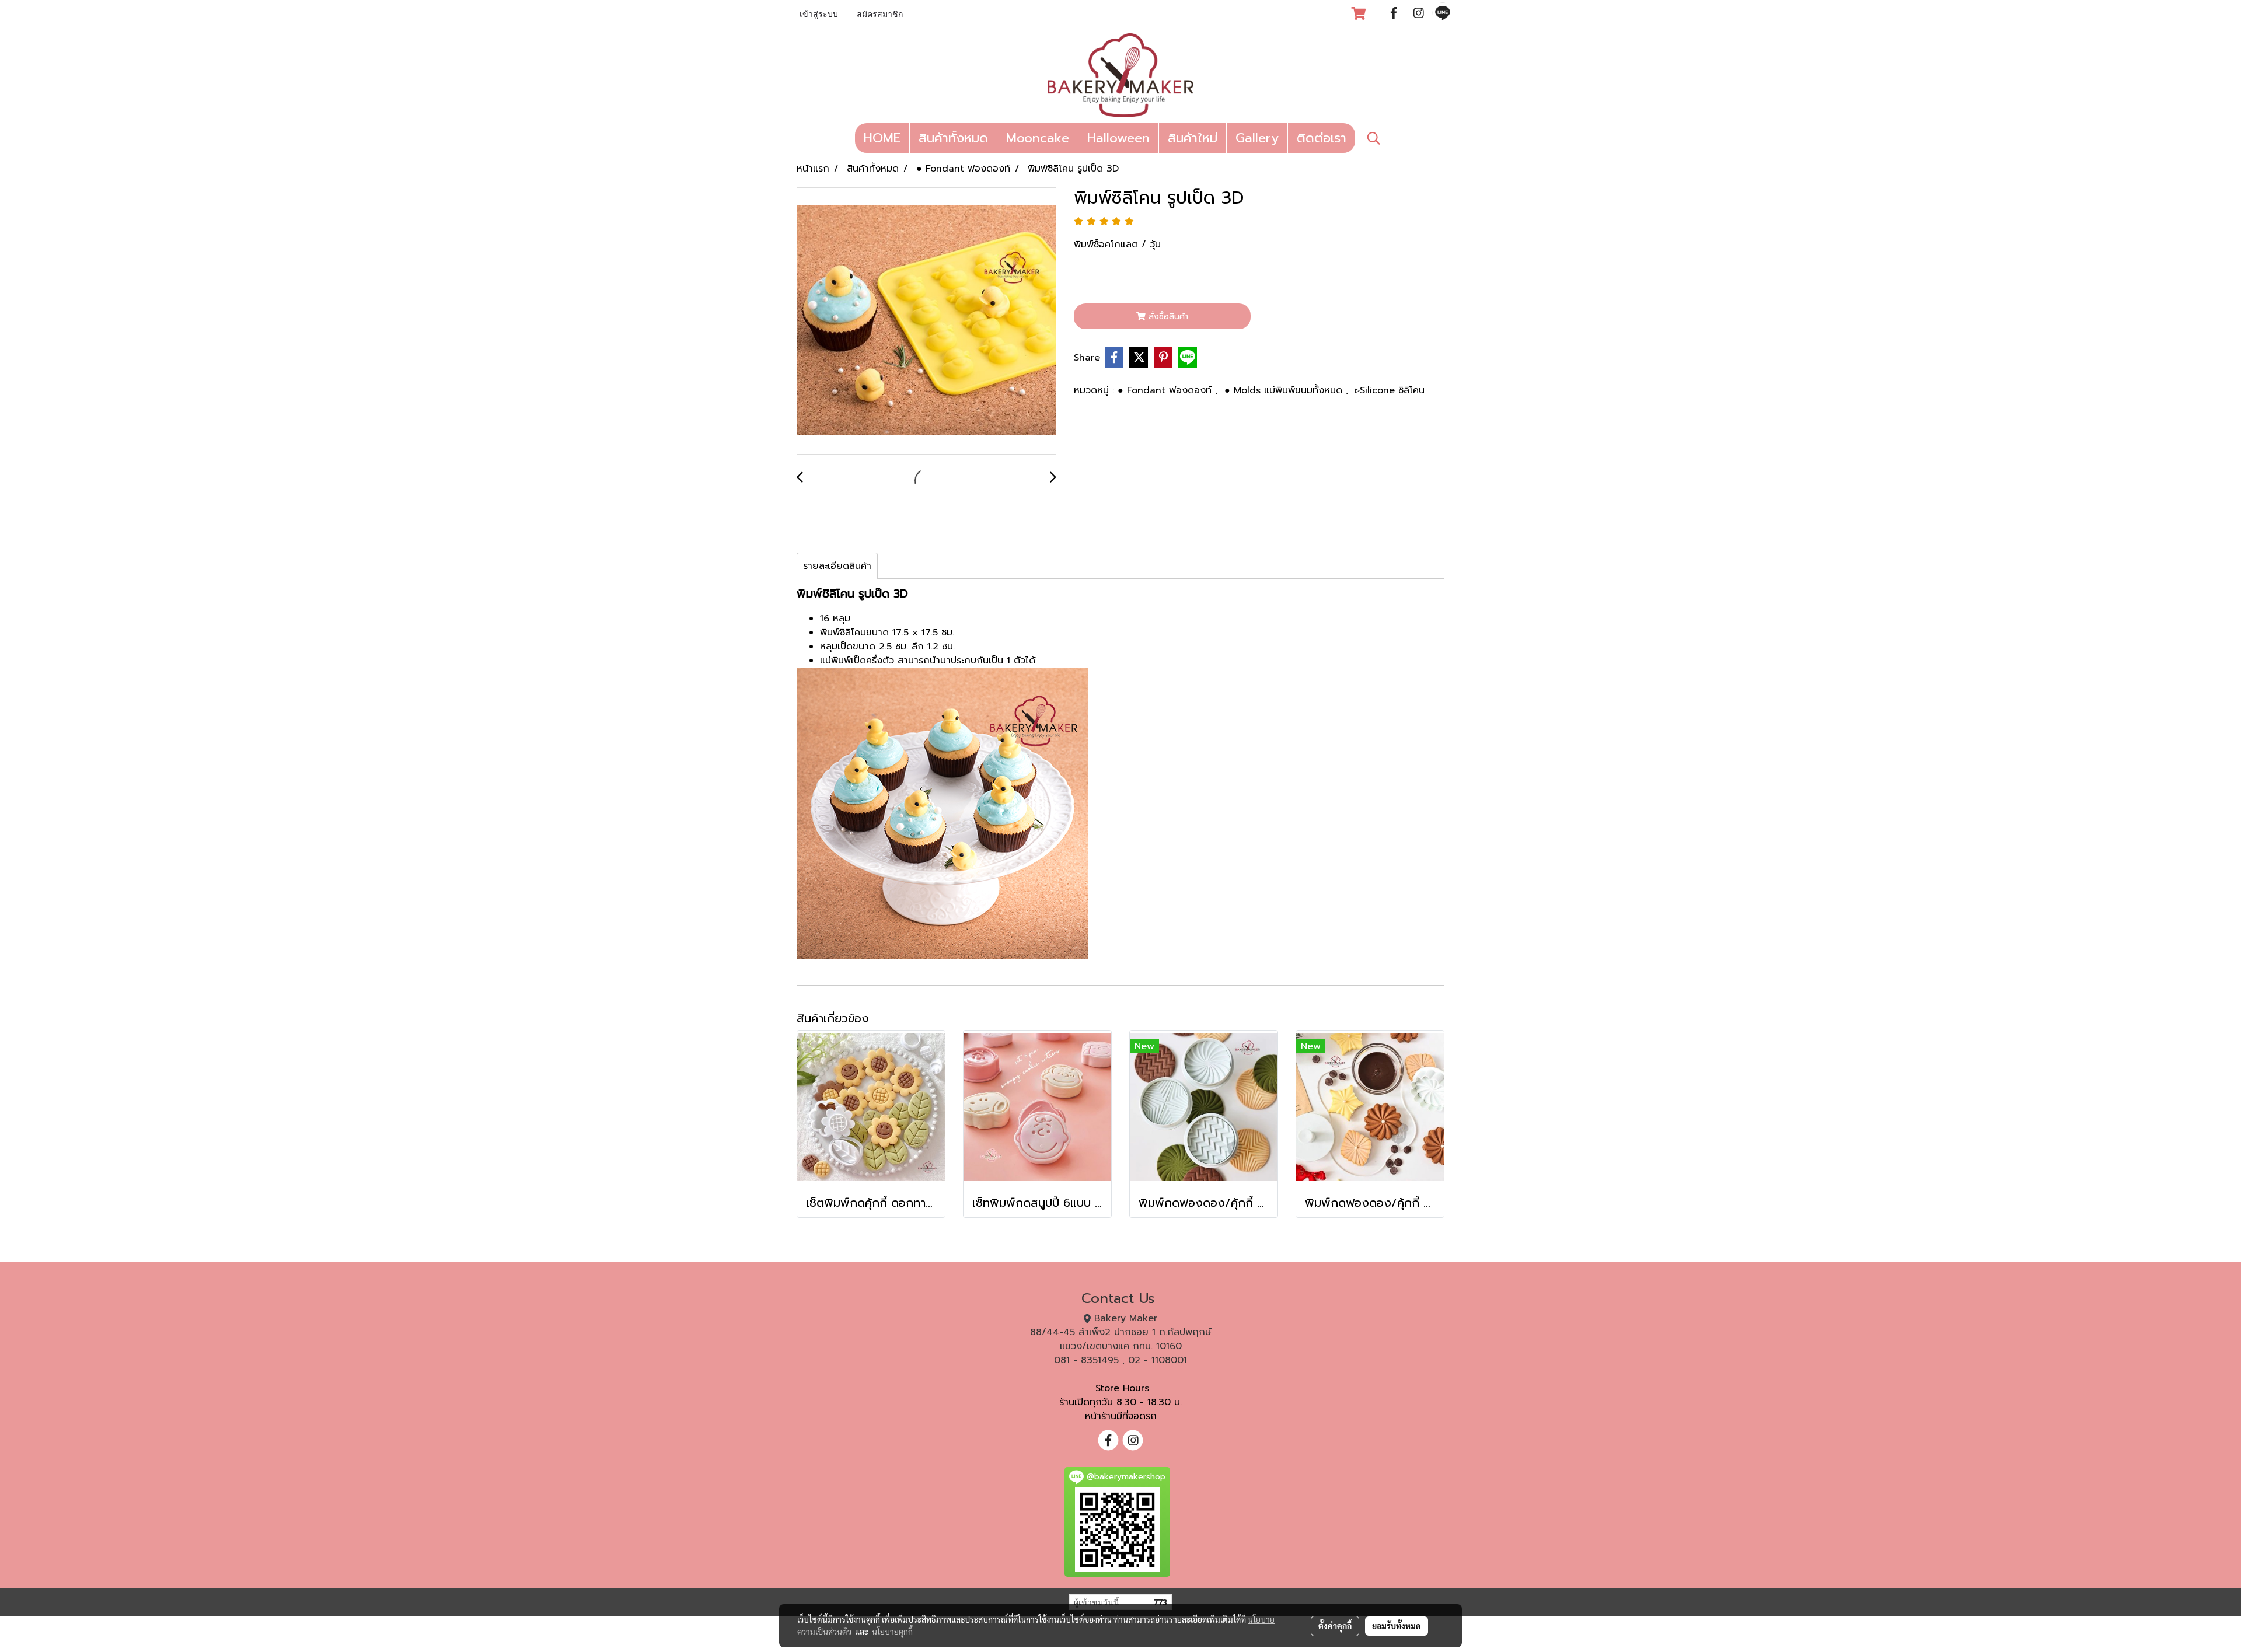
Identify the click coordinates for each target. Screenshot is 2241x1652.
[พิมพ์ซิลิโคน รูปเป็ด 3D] (926, 322)
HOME (882, 138)
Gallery (1257, 138)
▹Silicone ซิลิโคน (1390, 390)
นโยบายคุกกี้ (892, 1632)
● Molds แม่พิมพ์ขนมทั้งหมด (1285, 390)
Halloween (1118, 138)
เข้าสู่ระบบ (819, 15)
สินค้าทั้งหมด (953, 138)
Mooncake (1038, 138)
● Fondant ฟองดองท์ (1166, 390)
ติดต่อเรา (1322, 138)
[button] (1374, 138)
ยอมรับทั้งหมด (1397, 1626)
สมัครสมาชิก (880, 15)
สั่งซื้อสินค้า (1167, 317)
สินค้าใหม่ (1193, 138)
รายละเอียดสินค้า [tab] (837, 566)
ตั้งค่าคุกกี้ (1335, 1626)
